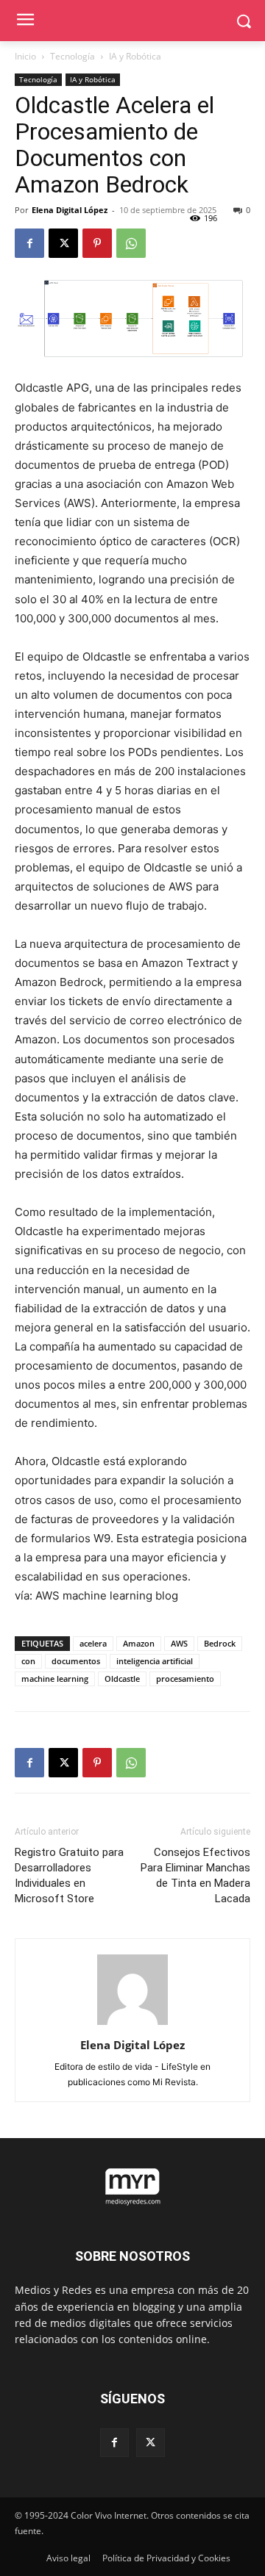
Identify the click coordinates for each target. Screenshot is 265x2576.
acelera (93, 1643)
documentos (76, 1661)
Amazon (139, 1643)
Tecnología (73, 56)
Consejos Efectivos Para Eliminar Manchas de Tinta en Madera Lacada (195, 1875)
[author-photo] (132, 2025)
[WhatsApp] (131, 243)
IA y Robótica (135, 56)
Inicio (25, 56)
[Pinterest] (97, 243)
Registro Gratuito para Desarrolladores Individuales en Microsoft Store (69, 1875)
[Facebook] (29, 243)
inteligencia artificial (155, 1661)
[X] (63, 243)
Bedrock (220, 1643)
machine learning (55, 1679)
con (28, 1661)
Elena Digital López (70, 210)
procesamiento (185, 1679)
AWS (179, 1643)
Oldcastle (122, 1679)
